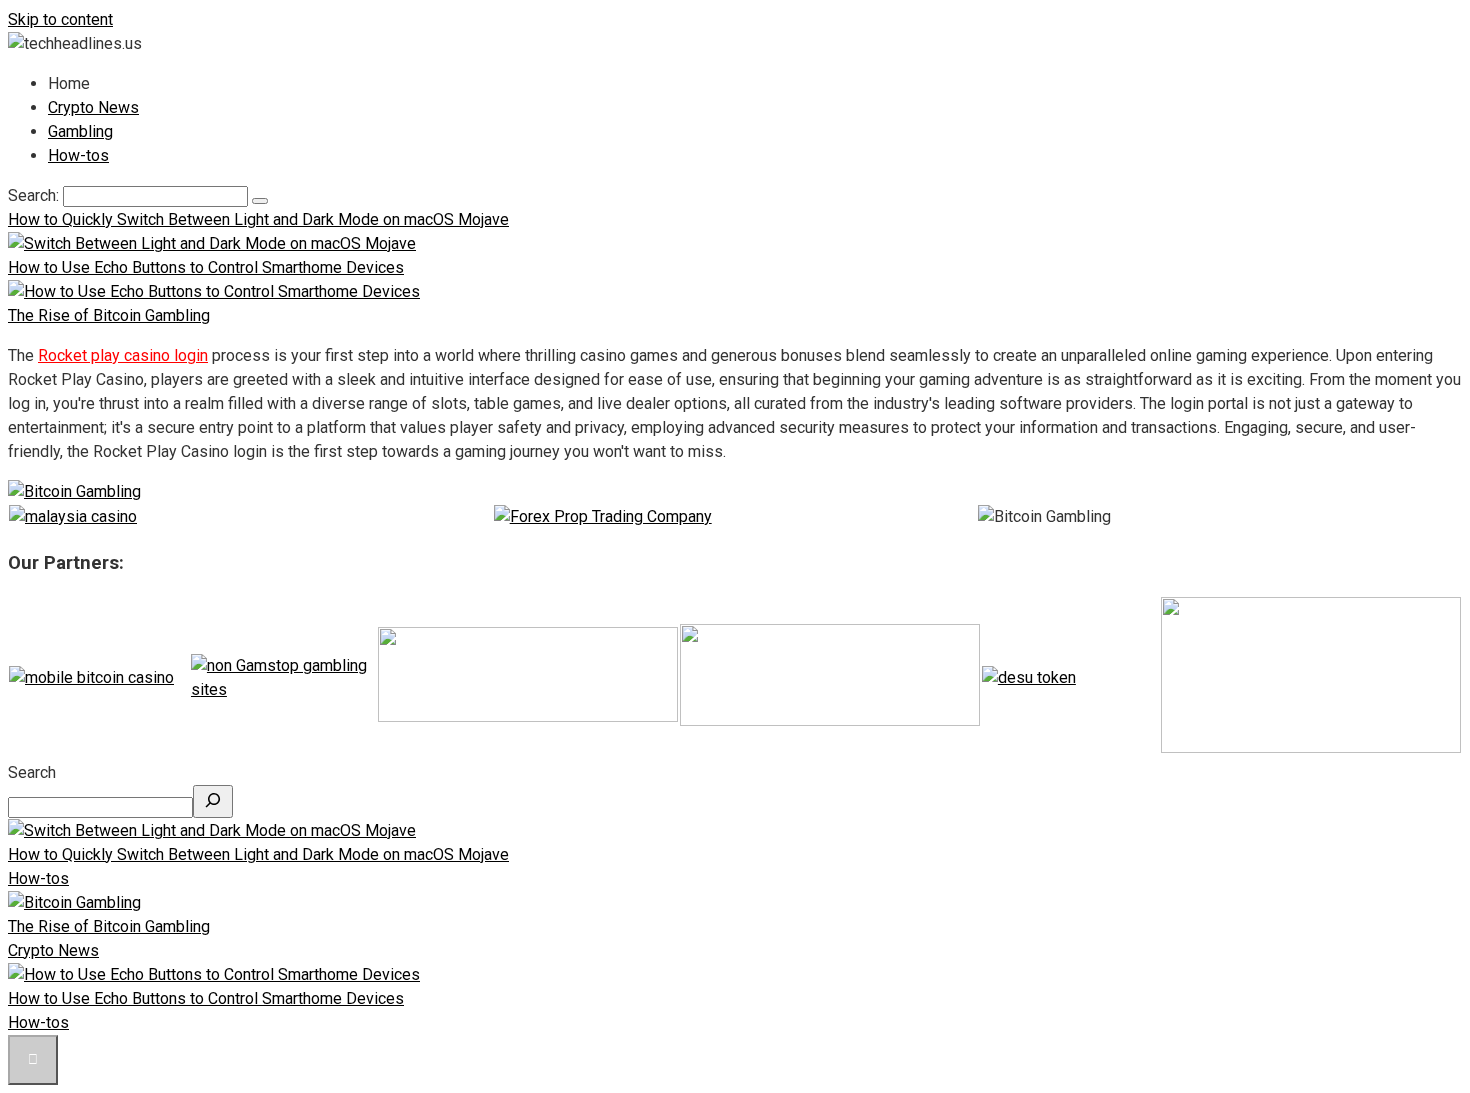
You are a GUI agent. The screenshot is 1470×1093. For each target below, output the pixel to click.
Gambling (80, 131)
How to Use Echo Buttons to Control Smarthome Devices (206, 998)
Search (32, 772)
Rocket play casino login (123, 355)
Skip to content (60, 19)
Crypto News (93, 107)
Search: (35, 195)
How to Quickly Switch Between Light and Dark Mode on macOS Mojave (258, 854)
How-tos (78, 155)
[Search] (213, 801)
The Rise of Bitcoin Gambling (109, 926)
